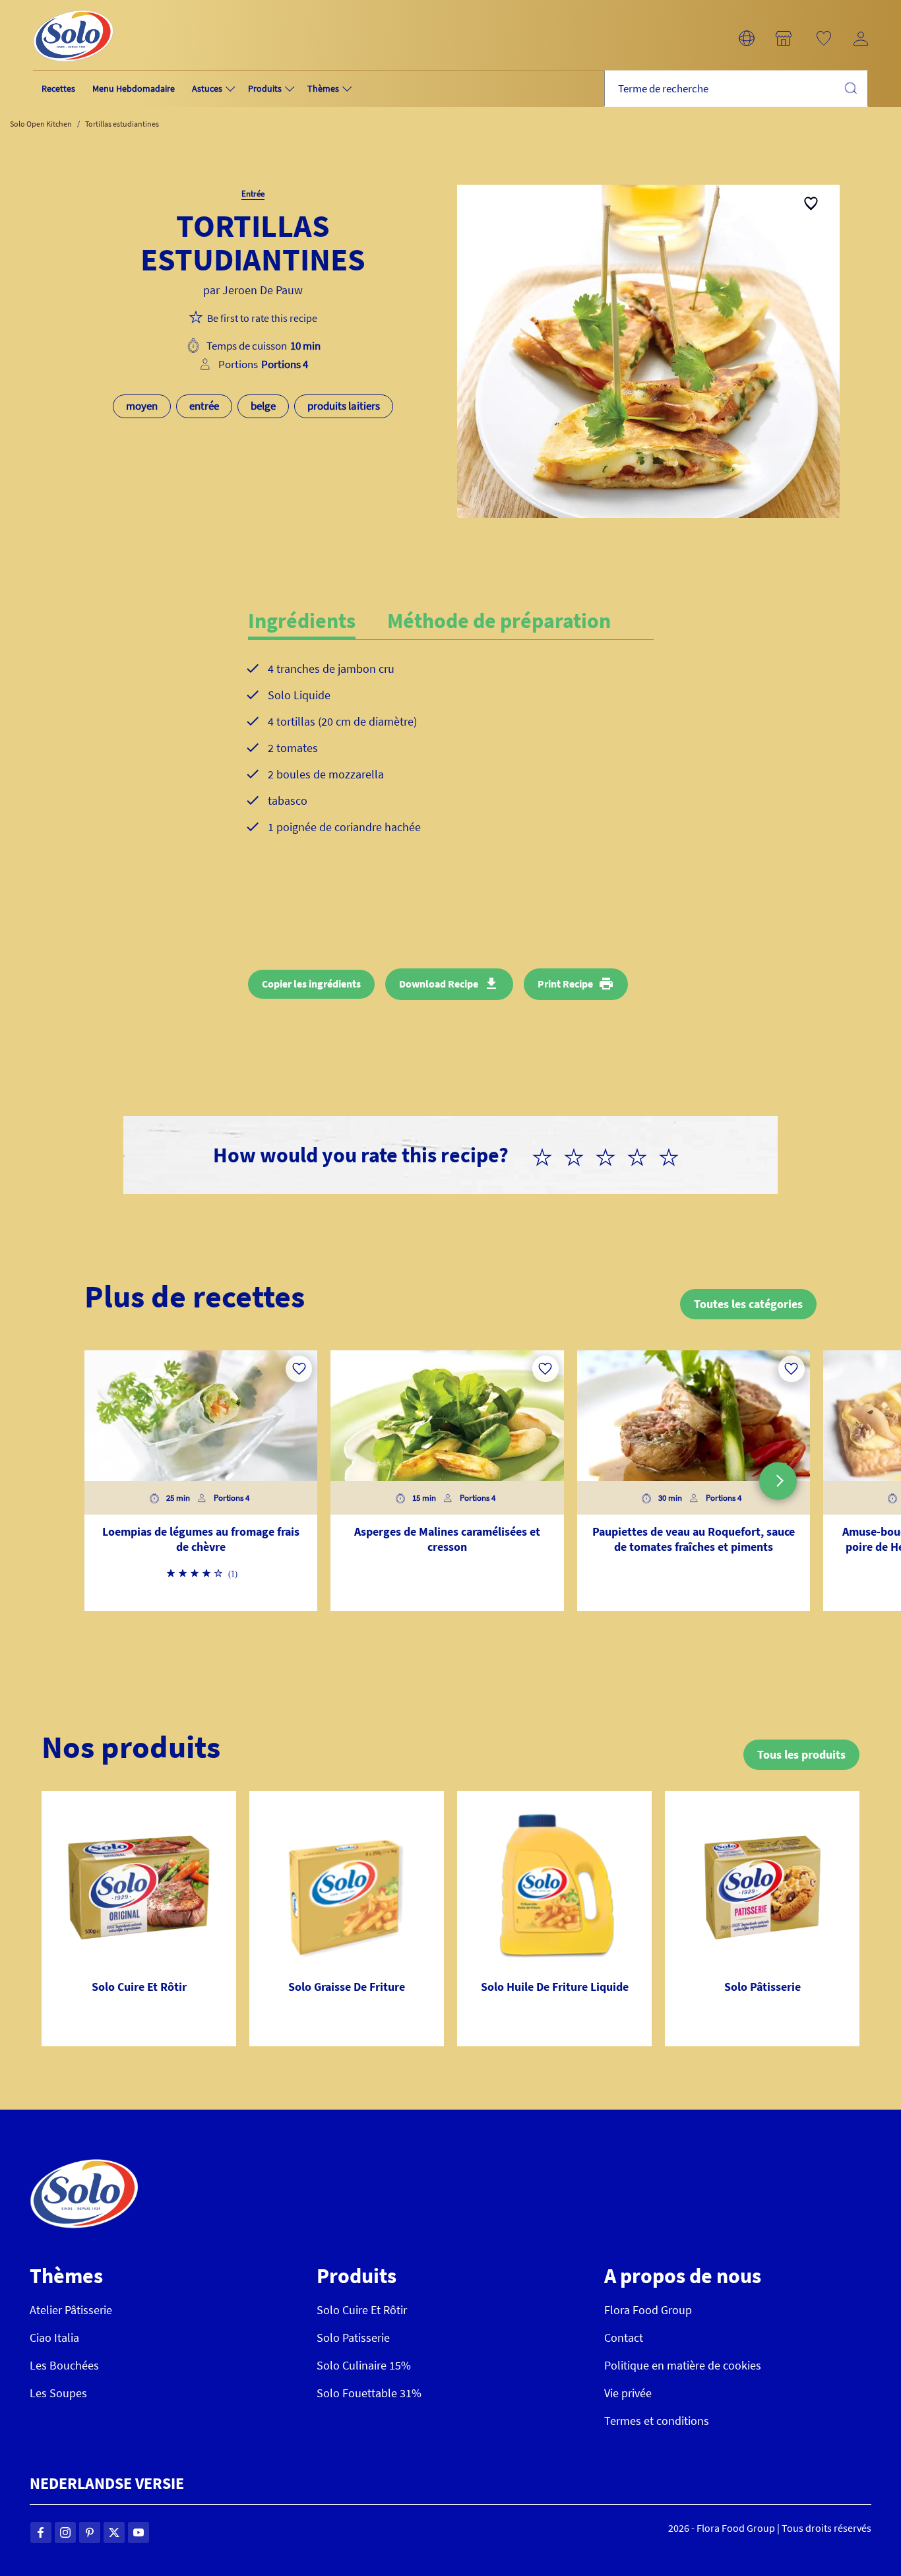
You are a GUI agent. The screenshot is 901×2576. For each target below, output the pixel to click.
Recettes (58, 88)
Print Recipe (565, 984)
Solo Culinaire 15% (364, 2365)
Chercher (850, 88)
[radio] (547, 1155)
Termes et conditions (657, 2421)
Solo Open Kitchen (41, 124)
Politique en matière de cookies (683, 2365)
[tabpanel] (451, 759)
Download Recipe (439, 984)
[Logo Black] (73, 8)
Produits (265, 88)
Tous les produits (801, 1754)
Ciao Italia (54, 2338)
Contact (624, 2338)
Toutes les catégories (748, 1304)
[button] (747, 38)
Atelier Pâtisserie (71, 2310)
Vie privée (628, 2393)
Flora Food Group (648, 2310)
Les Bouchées (64, 2365)
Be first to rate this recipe (262, 318)
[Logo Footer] (84, 2166)
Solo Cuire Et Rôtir (362, 2310)
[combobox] (736, 89)
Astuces (207, 88)
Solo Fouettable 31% (369, 2393)
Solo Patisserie (353, 2338)
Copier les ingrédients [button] (311, 984)
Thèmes (323, 88)
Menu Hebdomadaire (134, 88)
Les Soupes (58, 2393)
